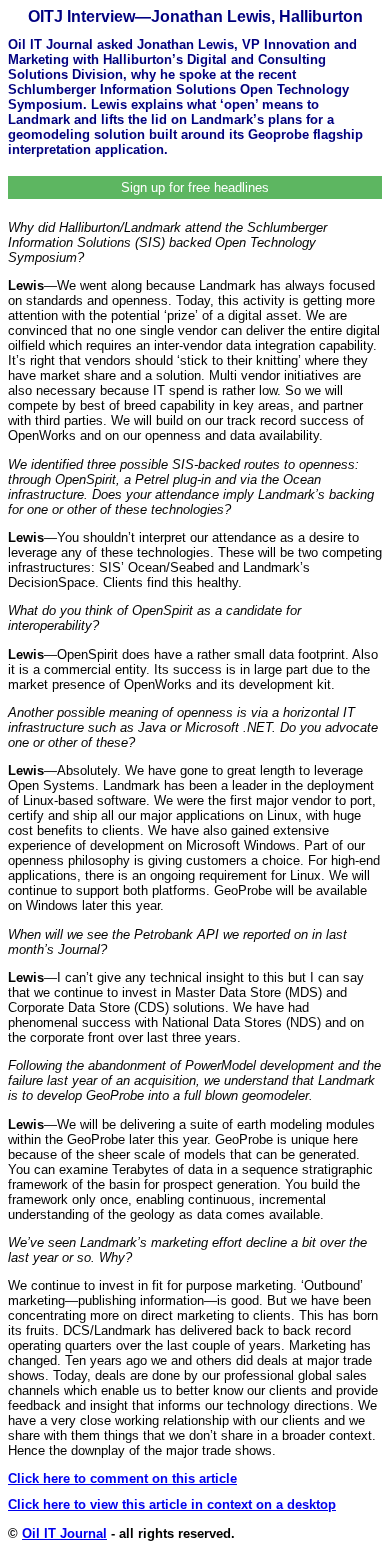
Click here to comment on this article (122, 1478)
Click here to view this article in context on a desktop (172, 1504)
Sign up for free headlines (195, 187)
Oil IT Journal (64, 1533)
